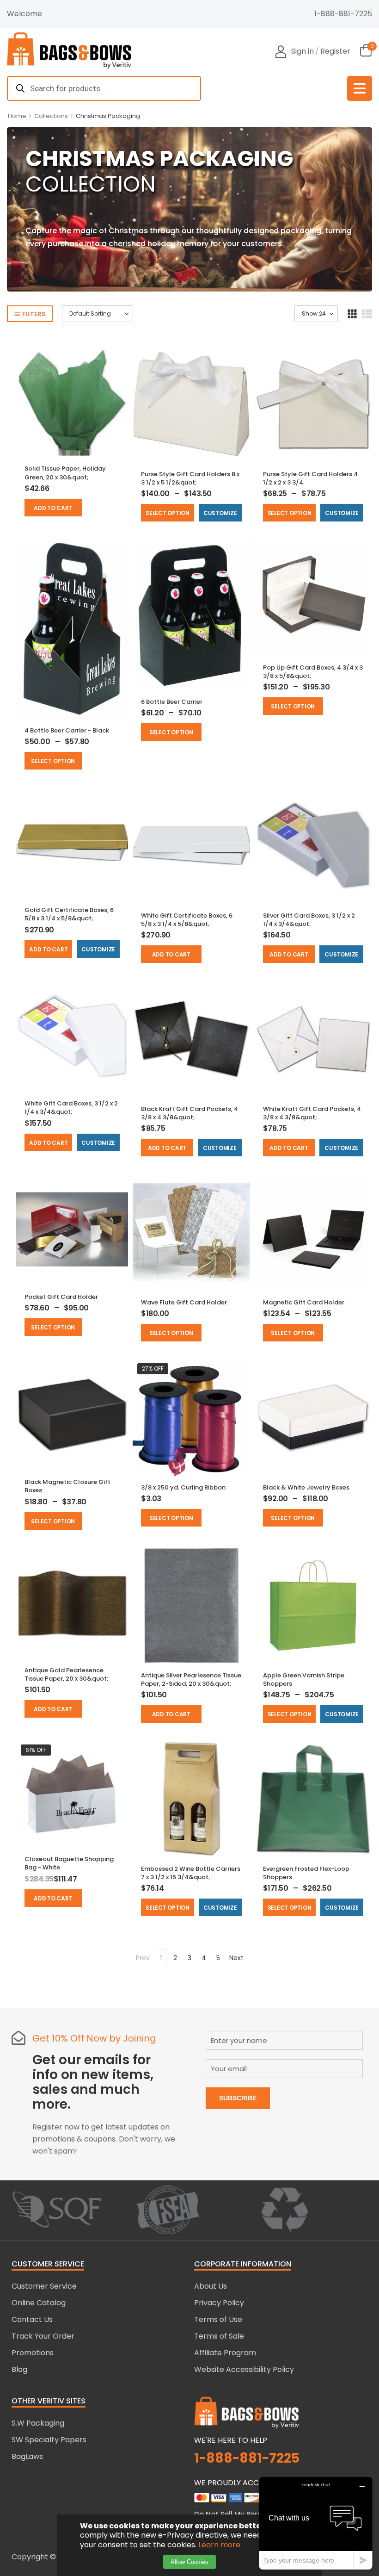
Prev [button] (143, 1958)
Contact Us (32, 2319)
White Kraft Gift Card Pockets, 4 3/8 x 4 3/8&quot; (312, 1113)
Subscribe (238, 2098)
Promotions (33, 2353)
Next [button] (236, 1958)
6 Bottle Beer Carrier (172, 702)
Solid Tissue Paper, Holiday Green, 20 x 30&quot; (65, 473)
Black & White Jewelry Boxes (306, 1487)
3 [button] (189, 1958)
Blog (19, 2369)
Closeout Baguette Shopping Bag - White (69, 1863)
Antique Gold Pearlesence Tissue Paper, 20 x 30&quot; (67, 1674)
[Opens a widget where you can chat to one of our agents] (316, 2523)
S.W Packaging (38, 2423)
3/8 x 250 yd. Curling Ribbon (183, 1487)
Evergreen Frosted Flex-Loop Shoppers (306, 1873)
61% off (36, 1750)
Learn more (219, 2545)
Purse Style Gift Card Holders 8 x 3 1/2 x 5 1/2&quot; (190, 478)
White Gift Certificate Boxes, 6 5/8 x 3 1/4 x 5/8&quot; (187, 920)
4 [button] (204, 1958)
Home (17, 116)
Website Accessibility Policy (244, 2369)
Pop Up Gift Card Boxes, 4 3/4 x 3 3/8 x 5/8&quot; (313, 672)
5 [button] (218, 1958)
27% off (153, 1369)
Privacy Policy (219, 2303)
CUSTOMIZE (220, 513)
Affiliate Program (225, 2353)
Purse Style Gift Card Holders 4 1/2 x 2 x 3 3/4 (310, 478)
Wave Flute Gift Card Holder (184, 1302)
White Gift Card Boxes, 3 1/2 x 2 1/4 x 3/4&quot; (71, 1108)
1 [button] (161, 1958)
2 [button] (175, 1958)
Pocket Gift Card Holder (61, 1297)
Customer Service (44, 2286)
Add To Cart (53, 508)
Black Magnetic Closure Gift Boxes (67, 1486)
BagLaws (27, 2456)
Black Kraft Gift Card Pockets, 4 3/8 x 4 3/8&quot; (189, 1113)
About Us (211, 2286)
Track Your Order (43, 2336)
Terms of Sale (219, 2336)
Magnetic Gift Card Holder (304, 1302)
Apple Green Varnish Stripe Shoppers (304, 1679)
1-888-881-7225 (343, 14)
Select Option (168, 513)
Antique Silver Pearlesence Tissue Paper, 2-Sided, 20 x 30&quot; (191, 1679)
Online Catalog (39, 2303)
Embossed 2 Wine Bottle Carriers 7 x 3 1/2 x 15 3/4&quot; (191, 1873)
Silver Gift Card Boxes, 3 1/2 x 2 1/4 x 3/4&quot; (309, 920)
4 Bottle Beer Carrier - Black (67, 730)
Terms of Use (218, 2319)
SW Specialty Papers (49, 2440)
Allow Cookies (189, 2562)
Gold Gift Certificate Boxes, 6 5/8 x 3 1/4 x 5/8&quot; (69, 914)
